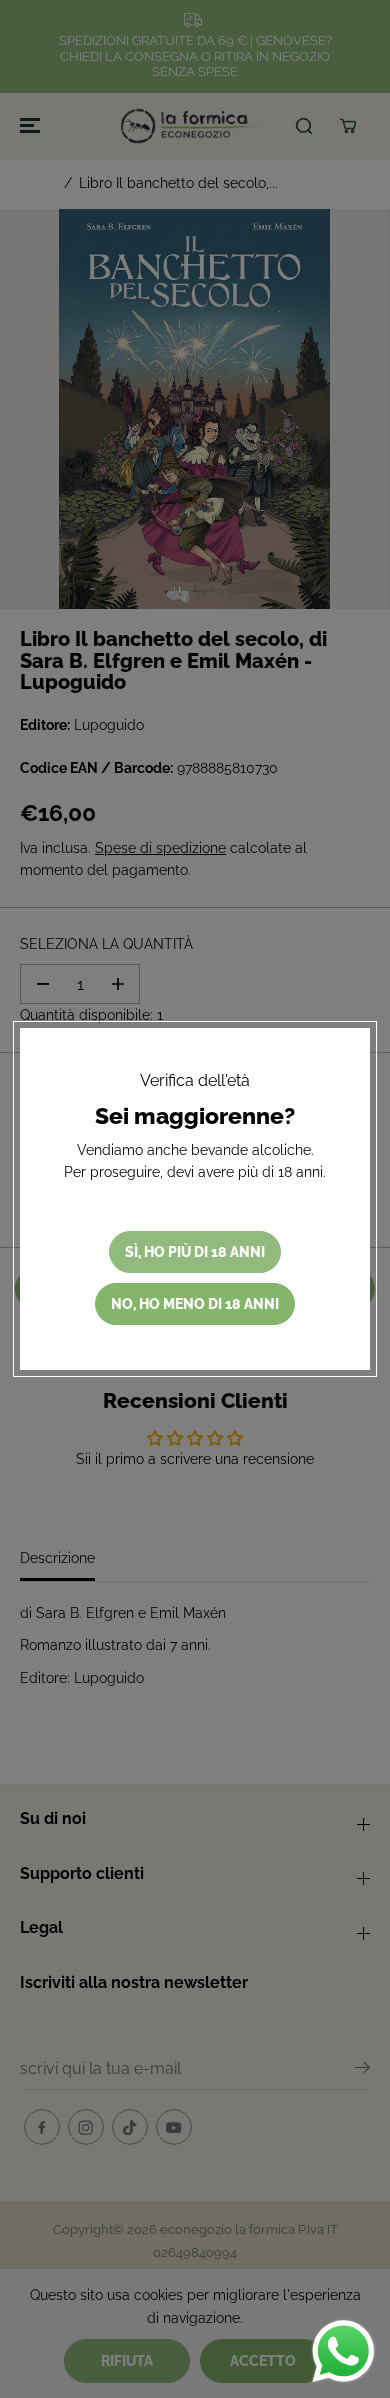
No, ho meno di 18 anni (195, 1304)
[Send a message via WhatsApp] (343, 2351)
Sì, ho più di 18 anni (195, 1252)
